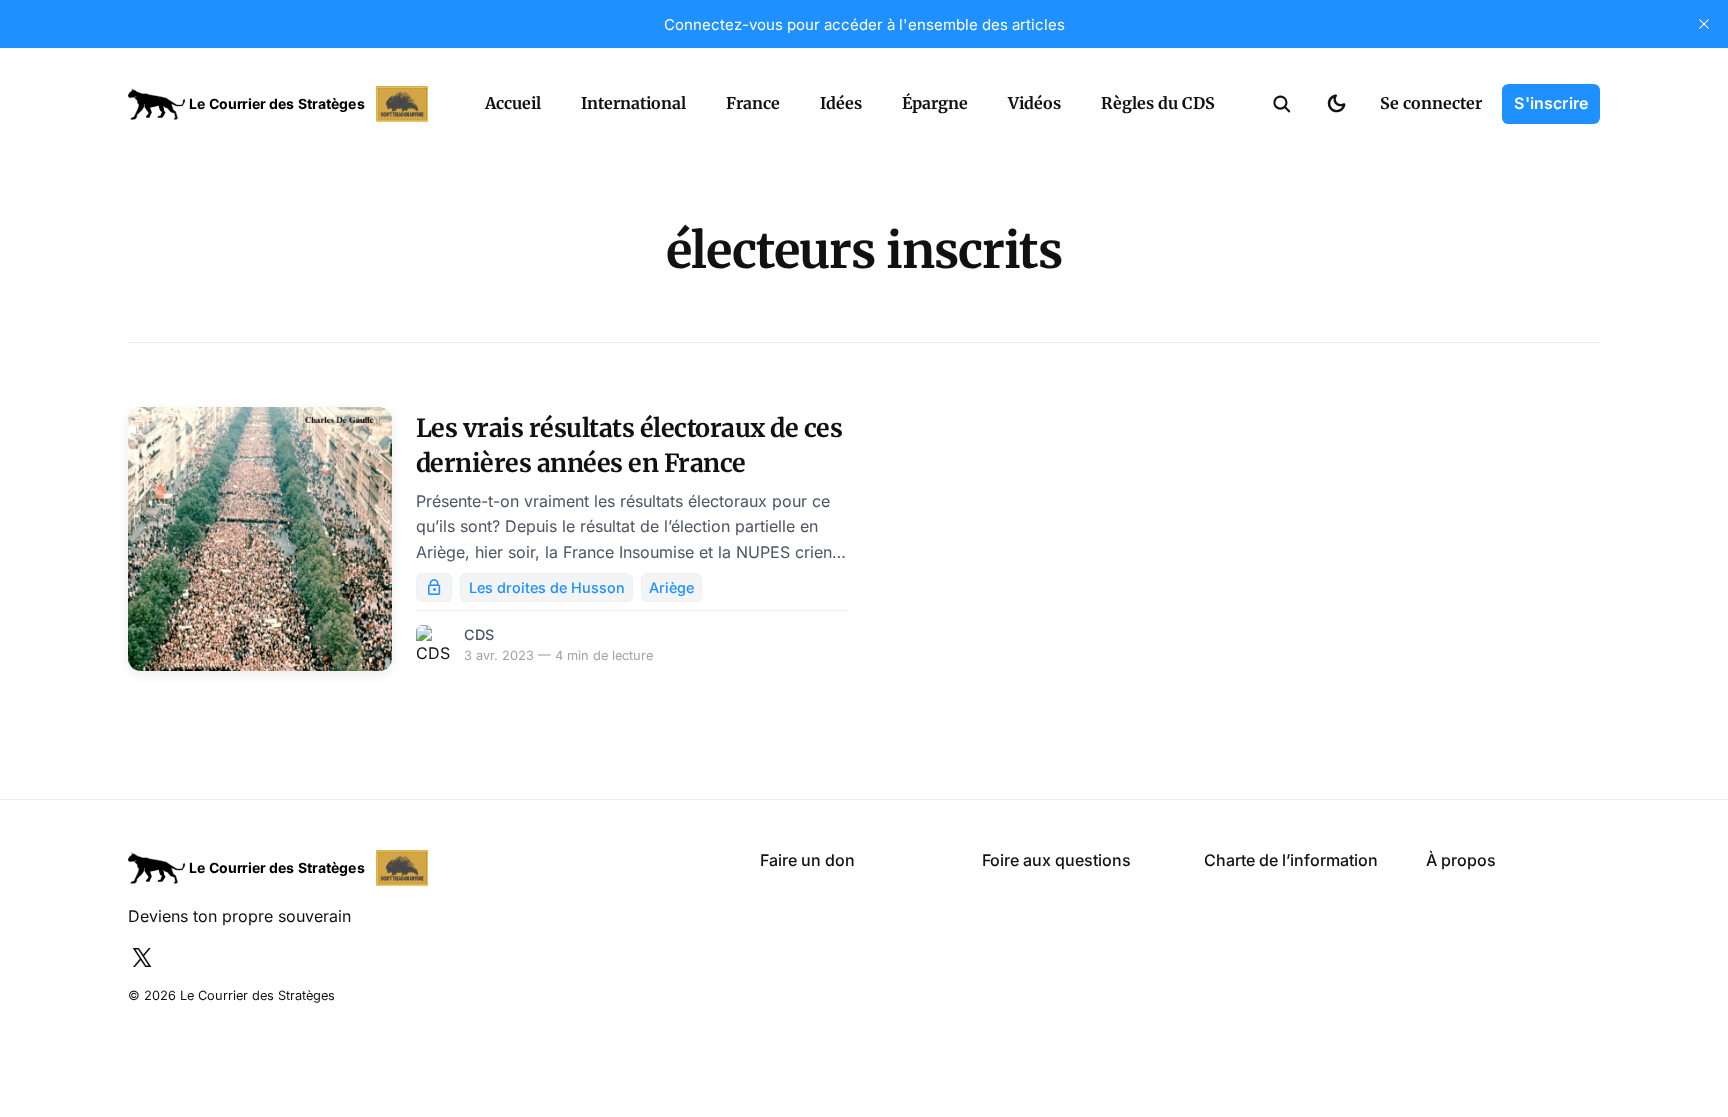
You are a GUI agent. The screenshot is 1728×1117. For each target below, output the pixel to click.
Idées (841, 103)
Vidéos (1034, 103)
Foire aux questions (1056, 860)
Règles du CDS (1158, 103)
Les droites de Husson (547, 587)
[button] (1282, 104)
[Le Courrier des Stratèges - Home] (284, 104)
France (753, 103)
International (633, 103)
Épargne (935, 103)
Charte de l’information (1291, 860)
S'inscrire (1551, 103)
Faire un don (807, 860)
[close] (1704, 24)
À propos (1461, 860)
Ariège (671, 587)
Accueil (513, 103)
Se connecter (1431, 103)
